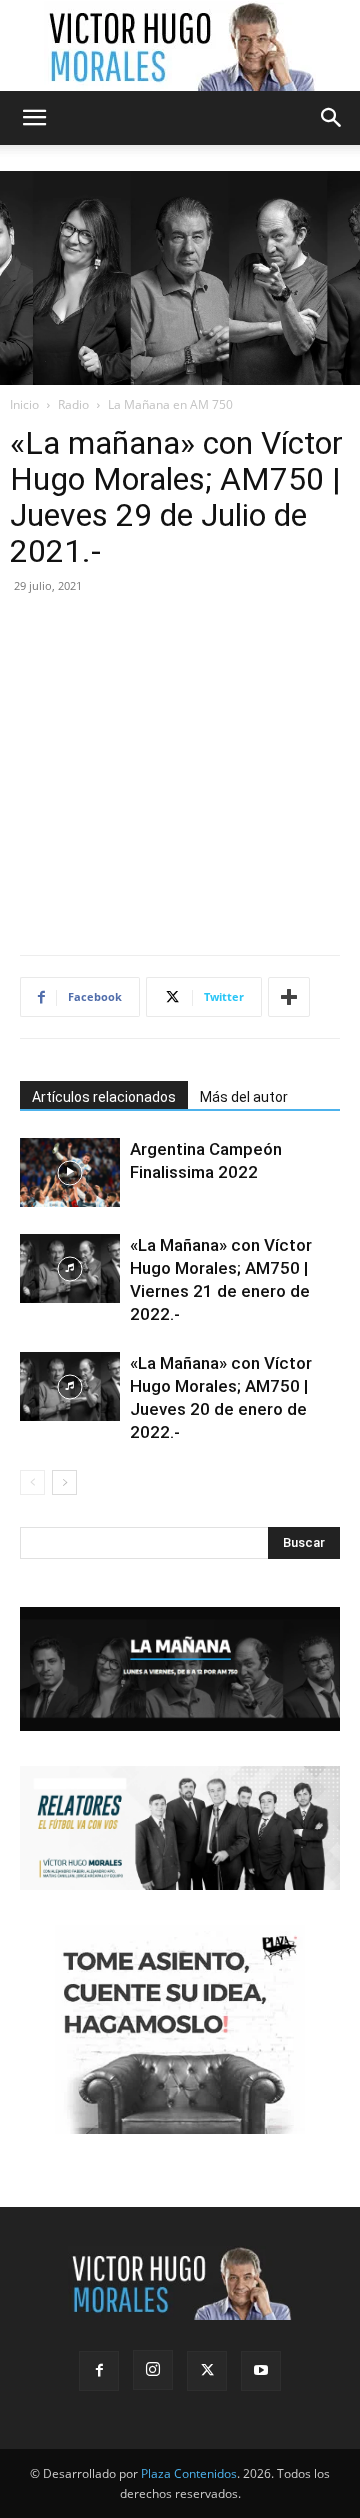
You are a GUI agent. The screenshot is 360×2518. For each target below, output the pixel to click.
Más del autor (244, 1097)
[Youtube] (261, 2371)
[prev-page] (32, 1482)
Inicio (24, 404)
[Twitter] (207, 2371)
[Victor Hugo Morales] (180, 46)
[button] (34, 118)
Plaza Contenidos (189, 2473)
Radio (73, 404)
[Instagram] (153, 2370)
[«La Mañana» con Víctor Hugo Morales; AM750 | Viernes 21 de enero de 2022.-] (70, 1268)
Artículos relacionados (104, 1097)
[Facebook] (99, 2371)
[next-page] (64, 1482)
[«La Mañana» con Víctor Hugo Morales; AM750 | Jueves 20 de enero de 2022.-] (70, 1386)
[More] (289, 997)
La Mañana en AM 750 (170, 404)
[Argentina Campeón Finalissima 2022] (70, 1172)
